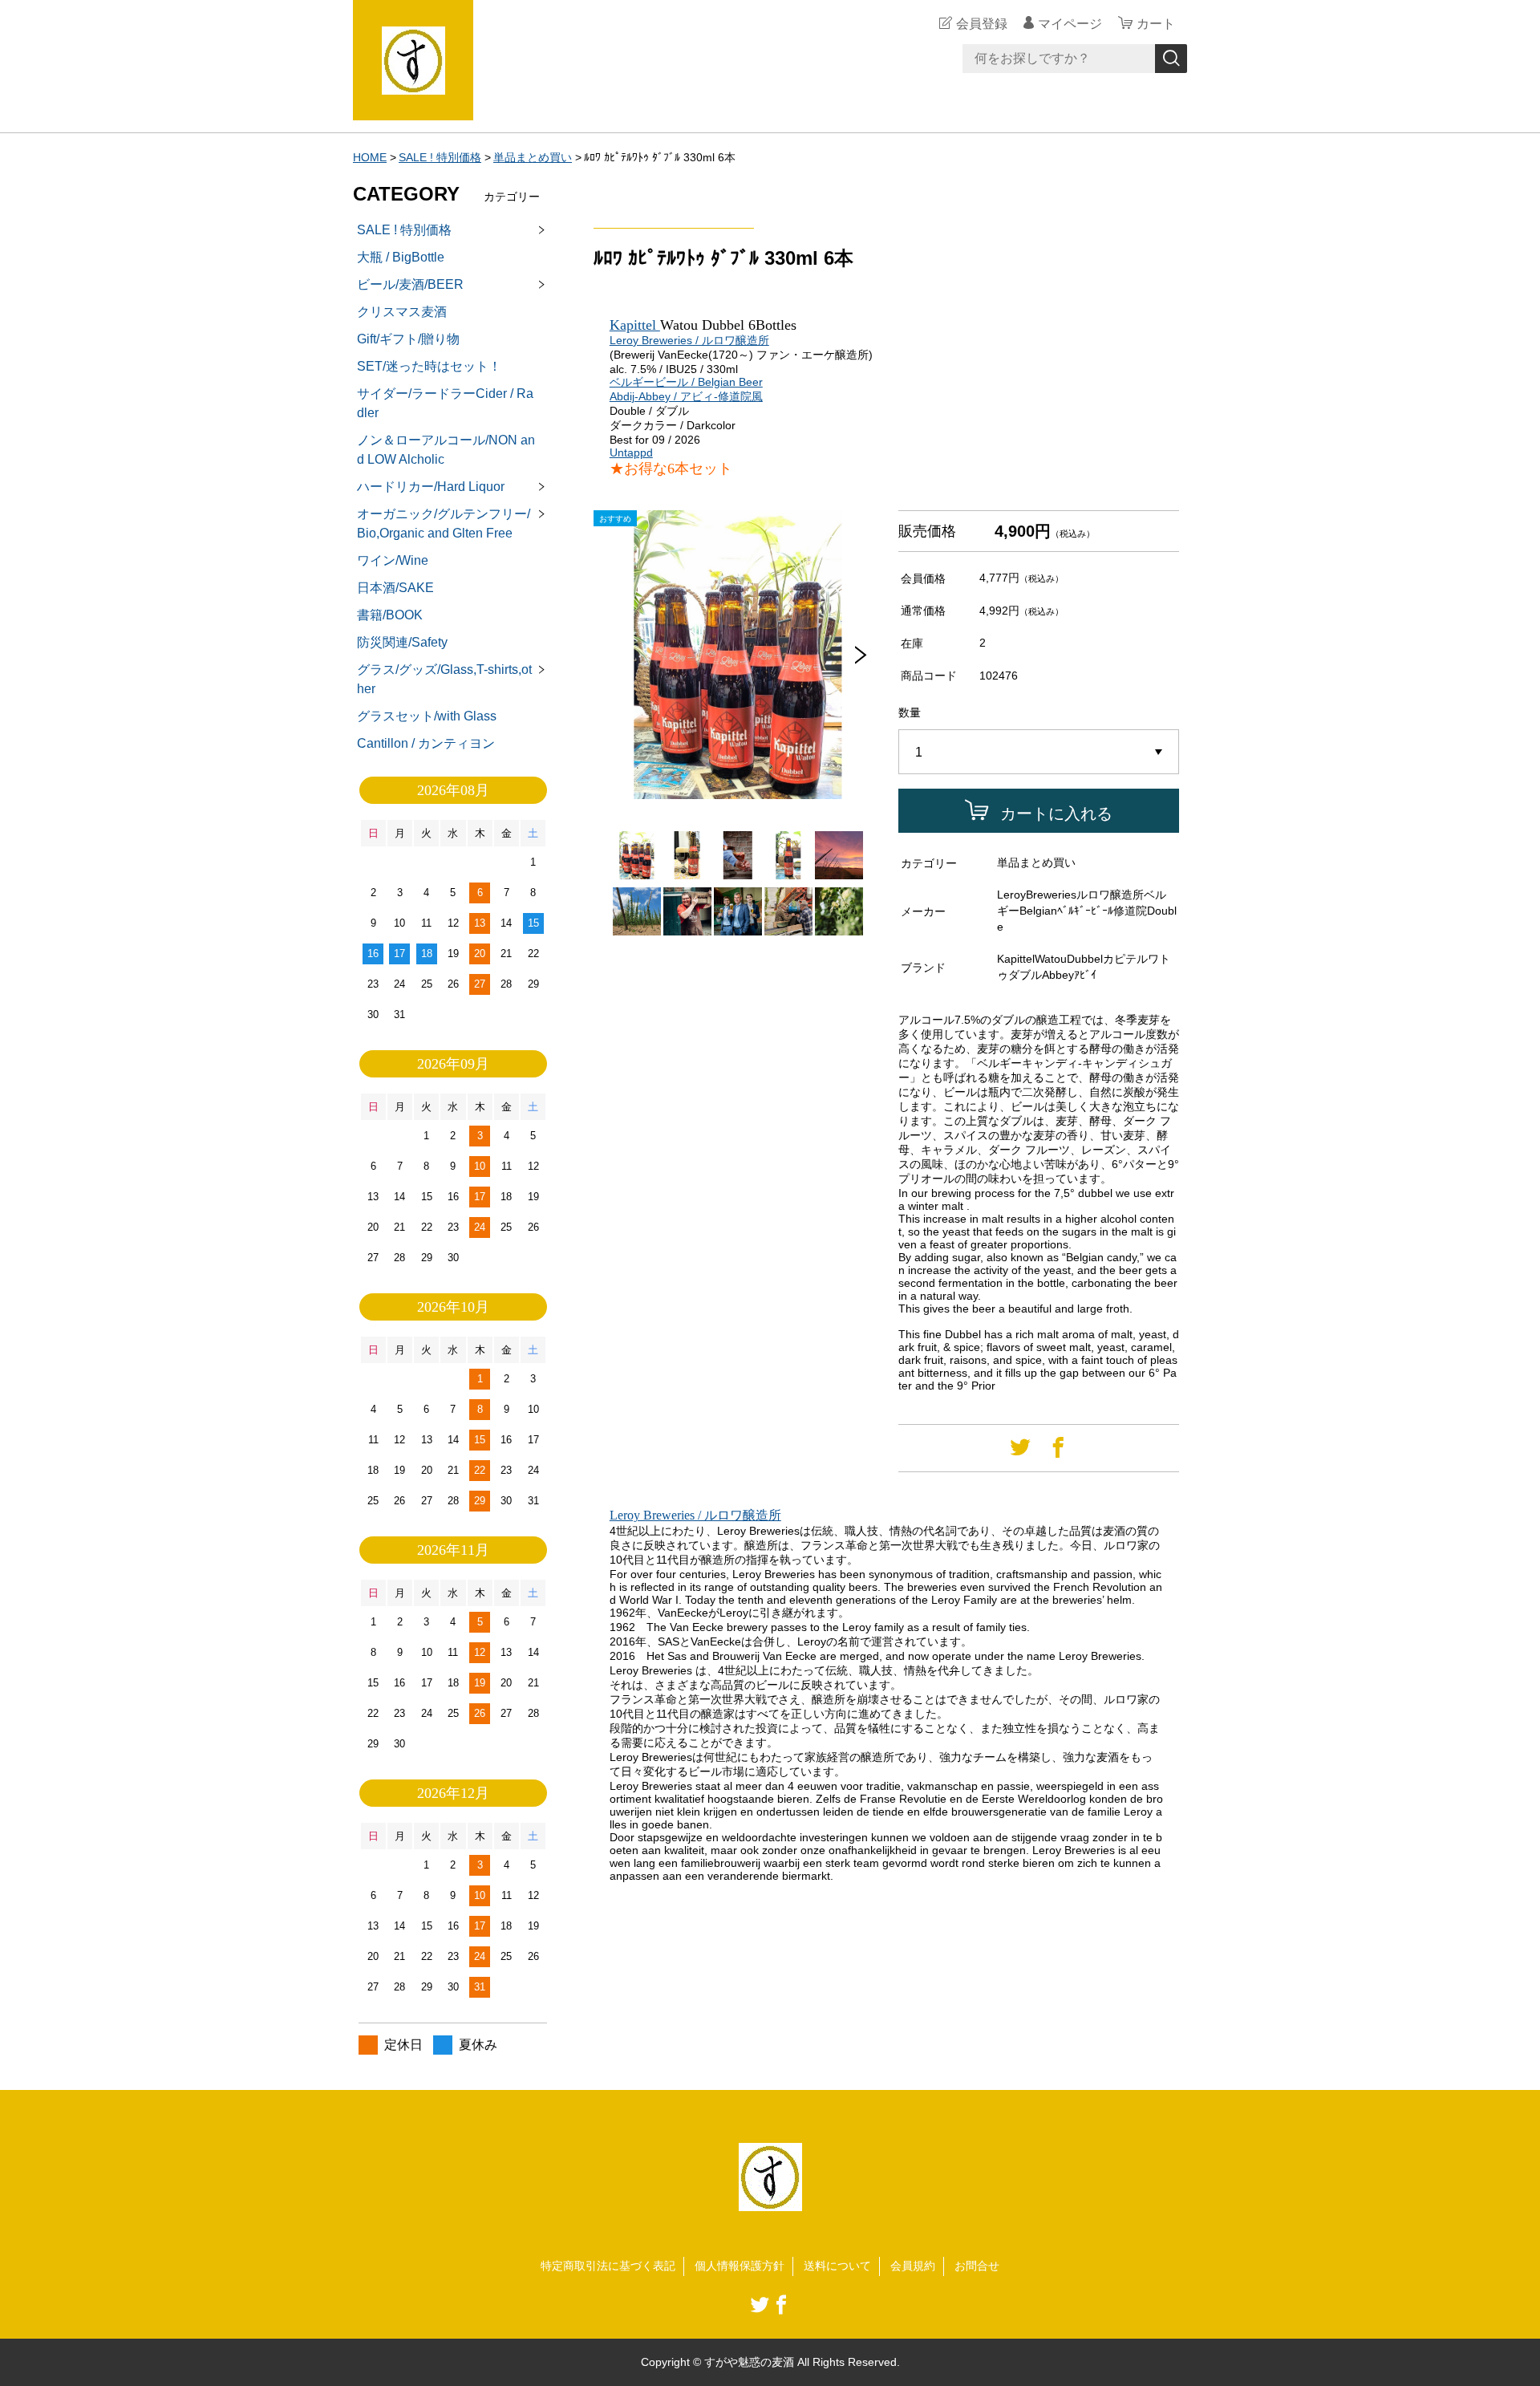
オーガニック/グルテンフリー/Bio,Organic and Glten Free (444, 523)
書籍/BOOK (390, 615)
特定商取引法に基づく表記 (608, 2266)
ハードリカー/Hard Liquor (431, 487)
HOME (370, 157)
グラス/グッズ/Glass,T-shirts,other (444, 679)
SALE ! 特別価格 (440, 157)
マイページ (1070, 24)
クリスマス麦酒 (402, 312)
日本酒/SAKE (395, 588)
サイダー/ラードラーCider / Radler (445, 403)
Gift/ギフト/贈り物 (408, 339)
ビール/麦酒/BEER (410, 284)
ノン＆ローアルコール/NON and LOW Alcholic (446, 450)
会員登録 (982, 24)
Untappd (631, 452)
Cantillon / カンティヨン (426, 743)
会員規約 (913, 2266)
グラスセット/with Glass (427, 716)
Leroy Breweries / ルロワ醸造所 (689, 340)
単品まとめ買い (533, 157)
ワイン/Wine (393, 560)
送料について (837, 2266)
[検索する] (1171, 59)
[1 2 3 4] (1039, 753)
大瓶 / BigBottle (401, 257)
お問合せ (977, 2266)
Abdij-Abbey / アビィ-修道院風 (686, 396)
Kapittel (635, 325)
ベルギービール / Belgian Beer (686, 382)
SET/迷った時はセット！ (429, 366)
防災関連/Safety (402, 642)
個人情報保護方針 (740, 2266)
